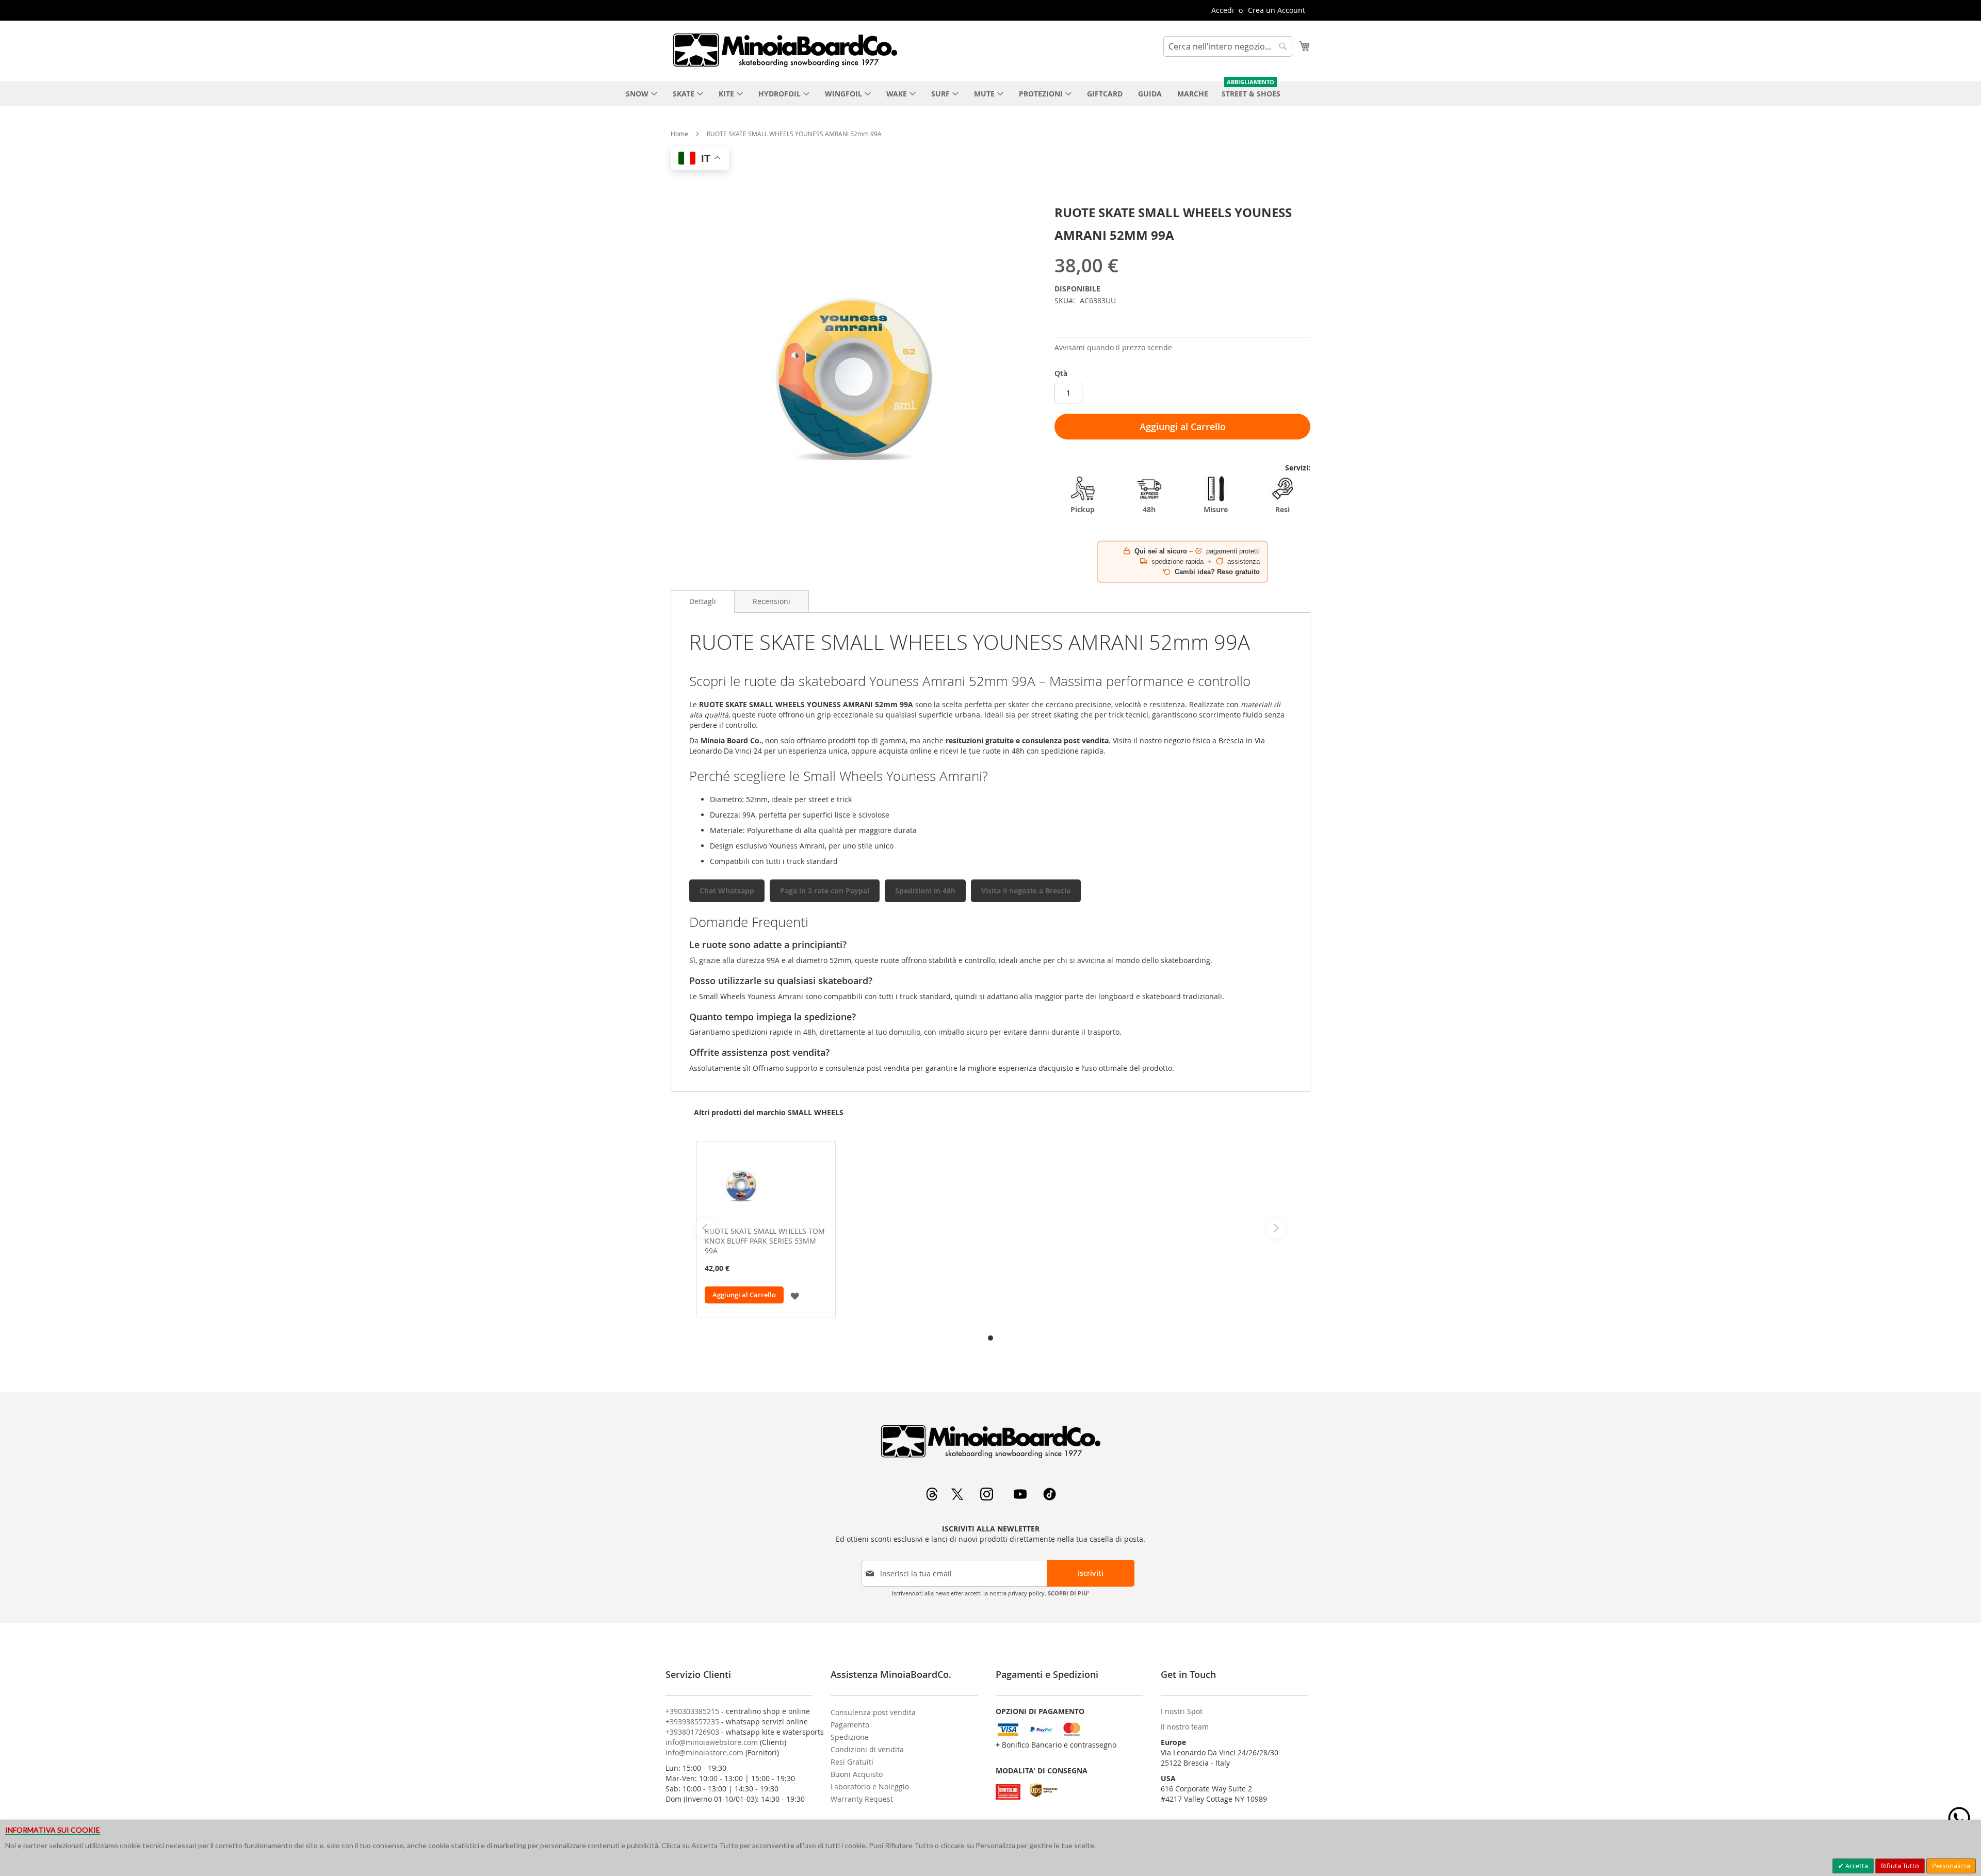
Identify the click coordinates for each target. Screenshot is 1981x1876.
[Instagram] (988, 1498)
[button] (795, 1295)
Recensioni (772, 601)
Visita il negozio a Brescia (1026, 891)
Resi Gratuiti (852, 1762)
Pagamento (850, 1725)
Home (679, 134)
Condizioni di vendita (867, 1749)
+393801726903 (692, 1732)
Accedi (1223, 10)
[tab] (703, 601)
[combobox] (1228, 46)
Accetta (1856, 1866)
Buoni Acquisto (857, 1774)
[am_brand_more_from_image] (766, 1186)
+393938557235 (692, 1722)
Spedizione (850, 1737)
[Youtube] (1021, 1498)
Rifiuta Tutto (1900, 1866)
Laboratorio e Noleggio (870, 1787)
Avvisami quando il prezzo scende (1113, 347)
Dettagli (703, 601)
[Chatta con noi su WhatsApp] (1959, 1818)
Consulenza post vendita (873, 1712)
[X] (958, 1498)
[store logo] (785, 50)
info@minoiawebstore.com (712, 1742)
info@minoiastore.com (704, 1752)
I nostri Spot (1182, 1711)
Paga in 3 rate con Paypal (825, 891)
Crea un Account (1277, 10)
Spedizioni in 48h (925, 891)
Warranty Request (862, 1799)
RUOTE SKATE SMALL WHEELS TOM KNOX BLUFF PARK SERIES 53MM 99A (765, 1241)
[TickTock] (1050, 1498)
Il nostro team (1185, 1727)
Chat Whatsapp (727, 891)
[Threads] (933, 1498)
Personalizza (1951, 1866)
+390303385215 (692, 1711)
